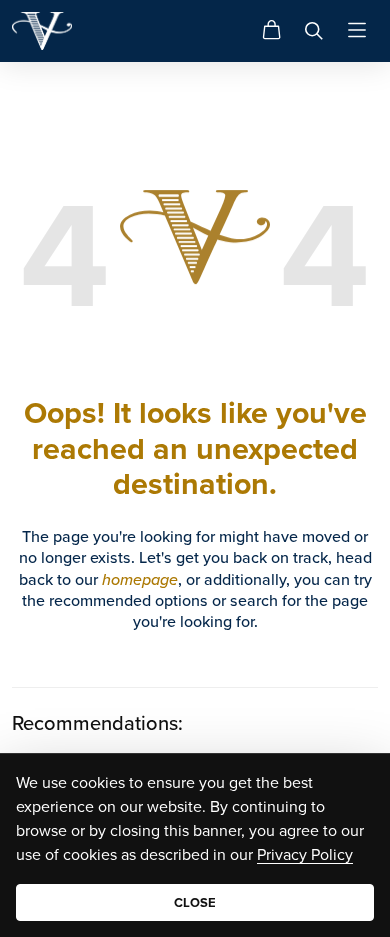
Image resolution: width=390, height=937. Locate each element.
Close (195, 902)
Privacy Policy (305, 854)
